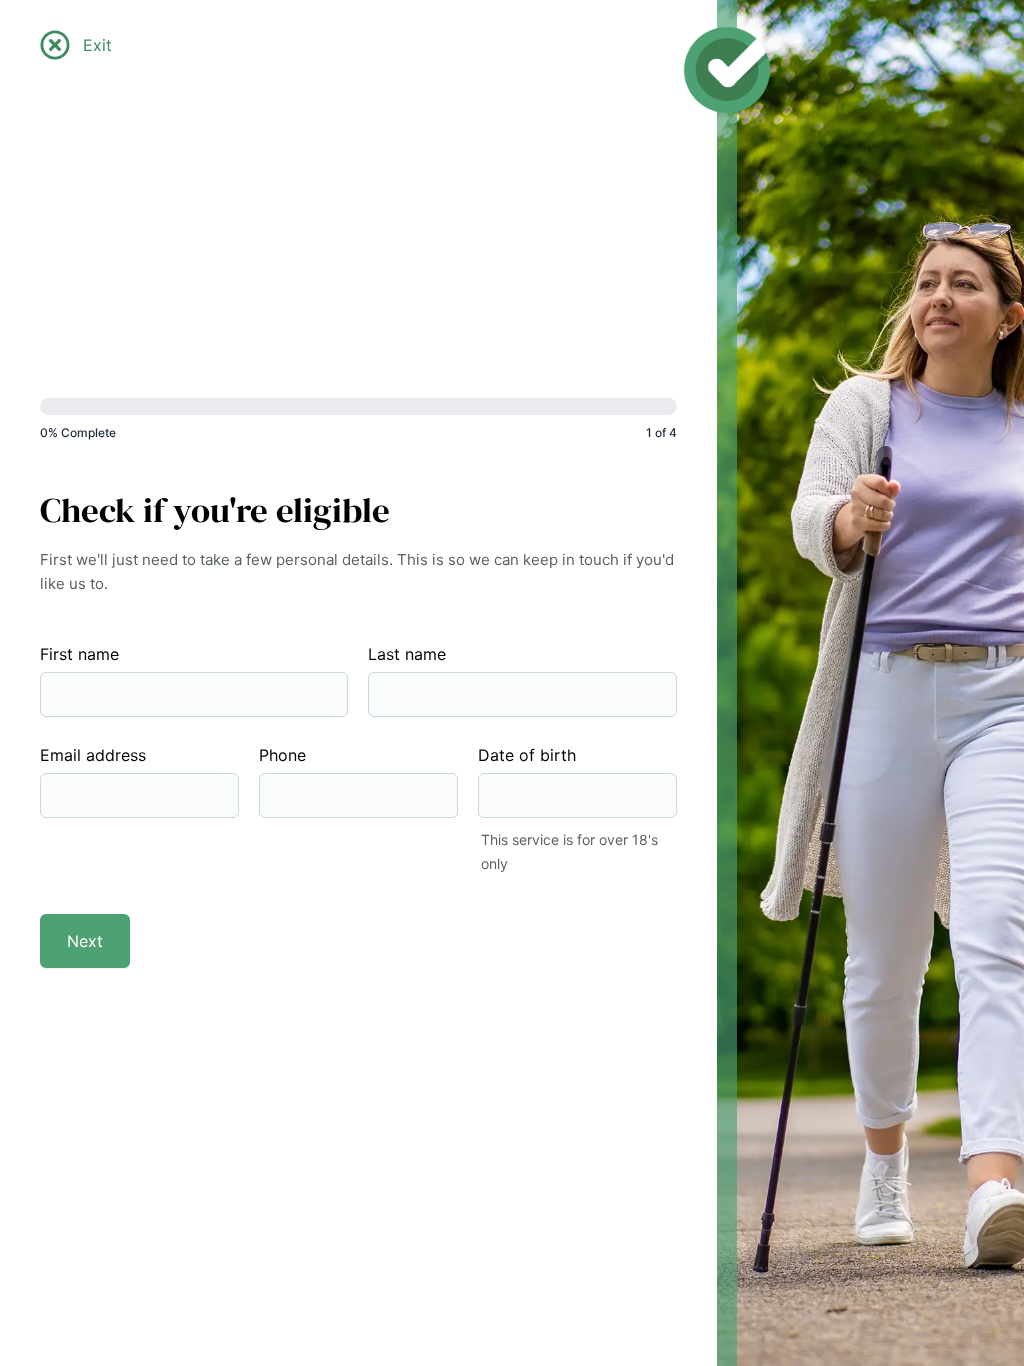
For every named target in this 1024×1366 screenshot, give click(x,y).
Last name (407, 654)
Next (85, 941)
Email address (93, 755)
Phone (282, 755)
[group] (358, 424)
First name (79, 654)
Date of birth (527, 755)
